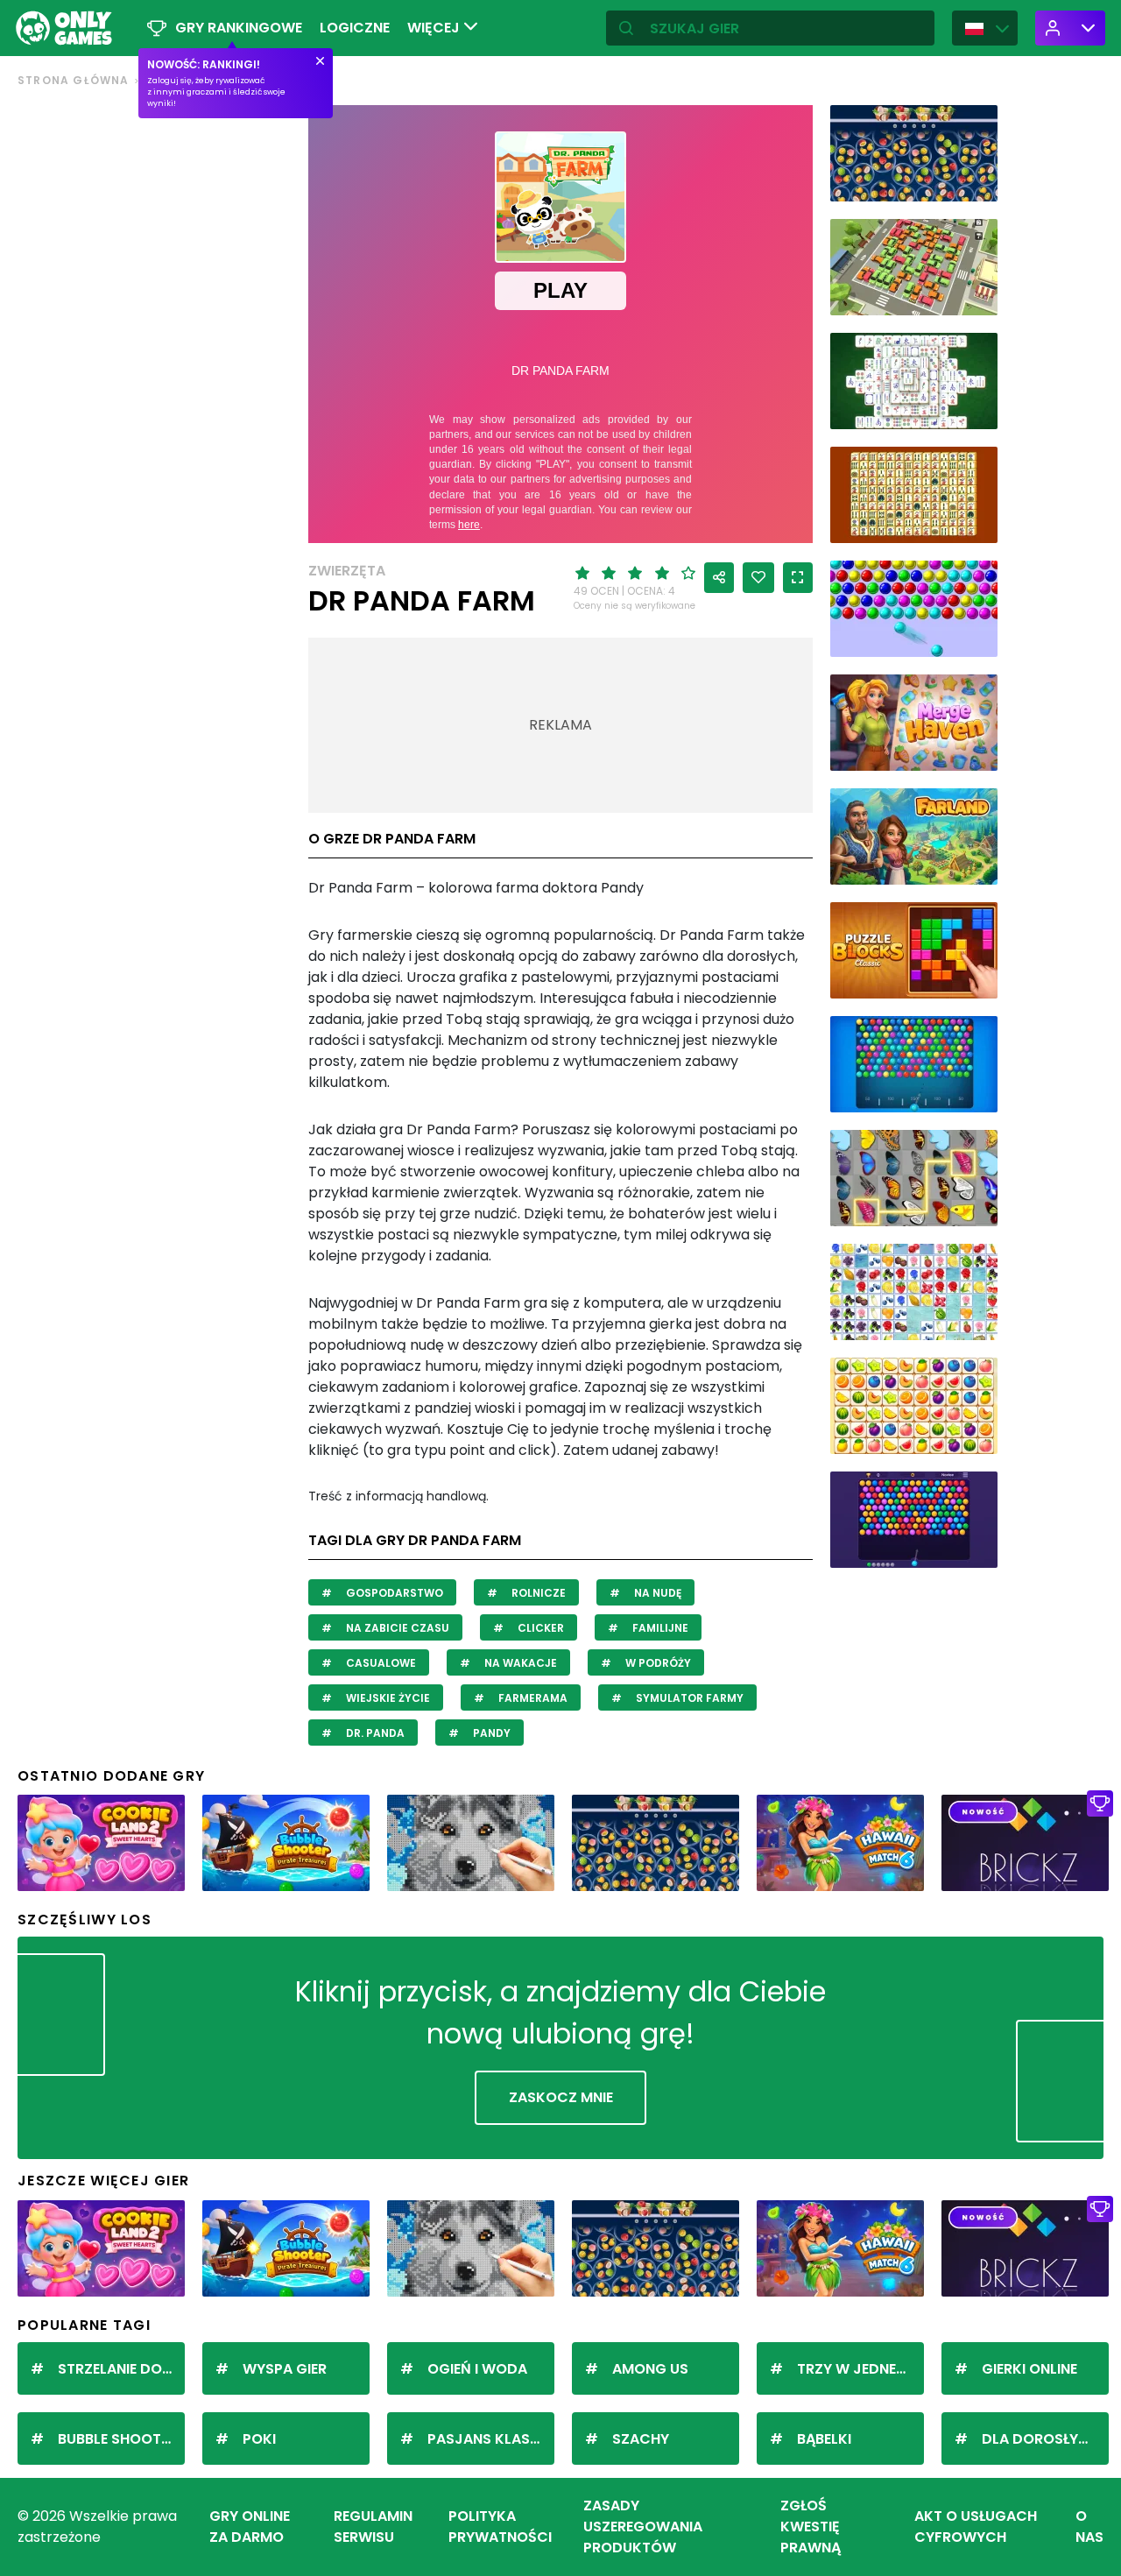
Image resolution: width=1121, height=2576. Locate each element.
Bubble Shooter (117, 2439)
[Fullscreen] (798, 578)
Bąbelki (824, 2439)
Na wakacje (519, 1663)
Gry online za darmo (250, 2527)
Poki (259, 2439)
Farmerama (532, 1698)
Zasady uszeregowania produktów (643, 2527)
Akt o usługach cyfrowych (976, 2527)
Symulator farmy (688, 1698)
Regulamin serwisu (373, 2527)
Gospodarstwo (393, 1593)
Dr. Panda (374, 1733)
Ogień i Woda (477, 2369)
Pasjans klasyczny (491, 2439)
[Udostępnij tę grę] (719, 578)
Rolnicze (537, 1593)
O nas (1089, 2527)
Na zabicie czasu (396, 1628)
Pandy (490, 1733)
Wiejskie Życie (387, 1698)
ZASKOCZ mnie (561, 2097)
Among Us (650, 2369)
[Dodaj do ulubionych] (758, 578)
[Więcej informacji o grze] (973, 182)
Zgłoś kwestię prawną (811, 2527)
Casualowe (380, 1663)
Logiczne (355, 28)
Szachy (641, 2439)
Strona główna (74, 80)
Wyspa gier (285, 2369)
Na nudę (656, 1593)
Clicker (539, 1628)
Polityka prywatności (500, 2527)
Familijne (659, 1628)
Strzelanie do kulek (121, 2369)
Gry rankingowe (239, 28)
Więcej (435, 28)
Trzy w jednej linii (860, 2369)
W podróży (657, 1663)
